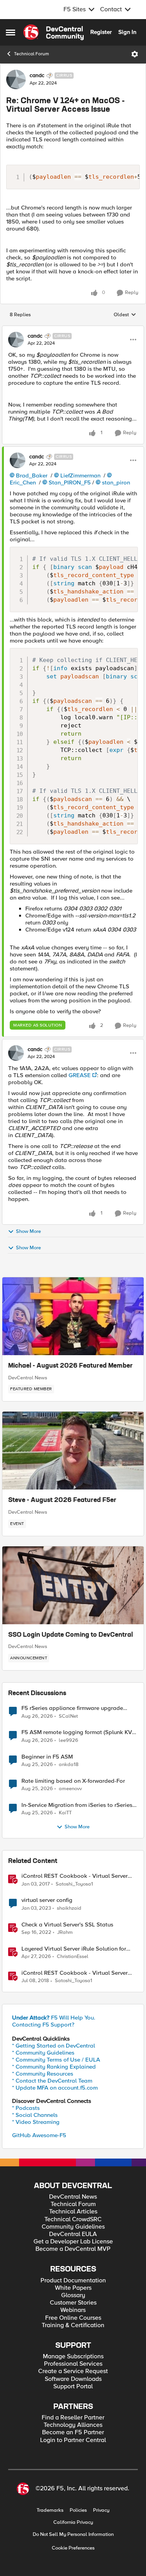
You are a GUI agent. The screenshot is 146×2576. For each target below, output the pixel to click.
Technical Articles (73, 2212)
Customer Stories (73, 2303)
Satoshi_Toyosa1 (74, 1884)
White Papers (73, 2288)
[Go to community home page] (54, 32)
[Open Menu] (135, 54)
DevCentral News (28, 1378)
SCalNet (68, 1716)
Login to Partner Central (73, 2440)
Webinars (73, 2310)
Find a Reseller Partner (73, 2418)
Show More (28, 1231)
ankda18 (69, 1765)
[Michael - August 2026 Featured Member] (73, 1316)
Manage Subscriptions (73, 2357)
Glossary (73, 2295)
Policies (78, 2510)
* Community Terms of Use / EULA (56, 2060)
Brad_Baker (32, 475)
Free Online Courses (73, 2318)
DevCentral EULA (73, 2234)
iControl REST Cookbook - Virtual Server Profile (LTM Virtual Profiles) (75, 1973)
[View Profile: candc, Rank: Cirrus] (16, 79)
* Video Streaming (36, 2122)
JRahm (65, 1932)
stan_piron (116, 482)
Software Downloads (73, 2379)
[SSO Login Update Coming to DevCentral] (73, 1585)
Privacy (101, 2510)
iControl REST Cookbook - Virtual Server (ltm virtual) (75, 1876)
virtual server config (47, 1900)
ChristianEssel (73, 1957)
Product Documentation (73, 2281)
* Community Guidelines (43, 2053)
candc (37, 76)
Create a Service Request (73, 2371)
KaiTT (65, 1813)
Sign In (127, 32)
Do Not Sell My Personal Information (73, 2535)
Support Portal (73, 2387)
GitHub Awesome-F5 (39, 2135)
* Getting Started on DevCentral (54, 2046)
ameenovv (70, 1789)
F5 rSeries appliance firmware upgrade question (72, 1708)
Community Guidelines (73, 2227)
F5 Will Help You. (54, 2018)
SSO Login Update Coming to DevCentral (70, 1635)
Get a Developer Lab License (73, 2242)
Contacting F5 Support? (43, 2025)
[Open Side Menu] (11, 32)
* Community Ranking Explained (54, 2067)
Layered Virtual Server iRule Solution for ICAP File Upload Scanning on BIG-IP (74, 1949)
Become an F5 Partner (73, 2432)
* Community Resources (43, 2074)
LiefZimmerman (80, 475)
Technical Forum (32, 54)
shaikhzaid (69, 1908)
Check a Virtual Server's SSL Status (67, 1925)
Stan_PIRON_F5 (70, 482)
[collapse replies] (73, 329)
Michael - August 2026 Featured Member (70, 1366)
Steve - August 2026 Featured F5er (62, 1500)
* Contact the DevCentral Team (52, 2081)
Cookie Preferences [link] (73, 2548)
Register (101, 32)
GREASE (80, 1075)
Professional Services (73, 2364)
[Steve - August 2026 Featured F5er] (73, 1451)
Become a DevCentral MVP (73, 2249)
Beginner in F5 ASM (47, 1757)
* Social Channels (35, 2115)
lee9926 (69, 1741)
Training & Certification (73, 2325)
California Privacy (73, 2522)
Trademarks (50, 2510)
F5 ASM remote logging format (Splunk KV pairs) (77, 1732)
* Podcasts (26, 2108)
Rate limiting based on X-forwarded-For (73, 1781)
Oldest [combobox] (125, 315)
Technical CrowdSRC (73, 2219)
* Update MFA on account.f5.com (55, 2088)
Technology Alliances (73, 2425)
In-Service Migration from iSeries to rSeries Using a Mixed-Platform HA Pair (77, 1805)
